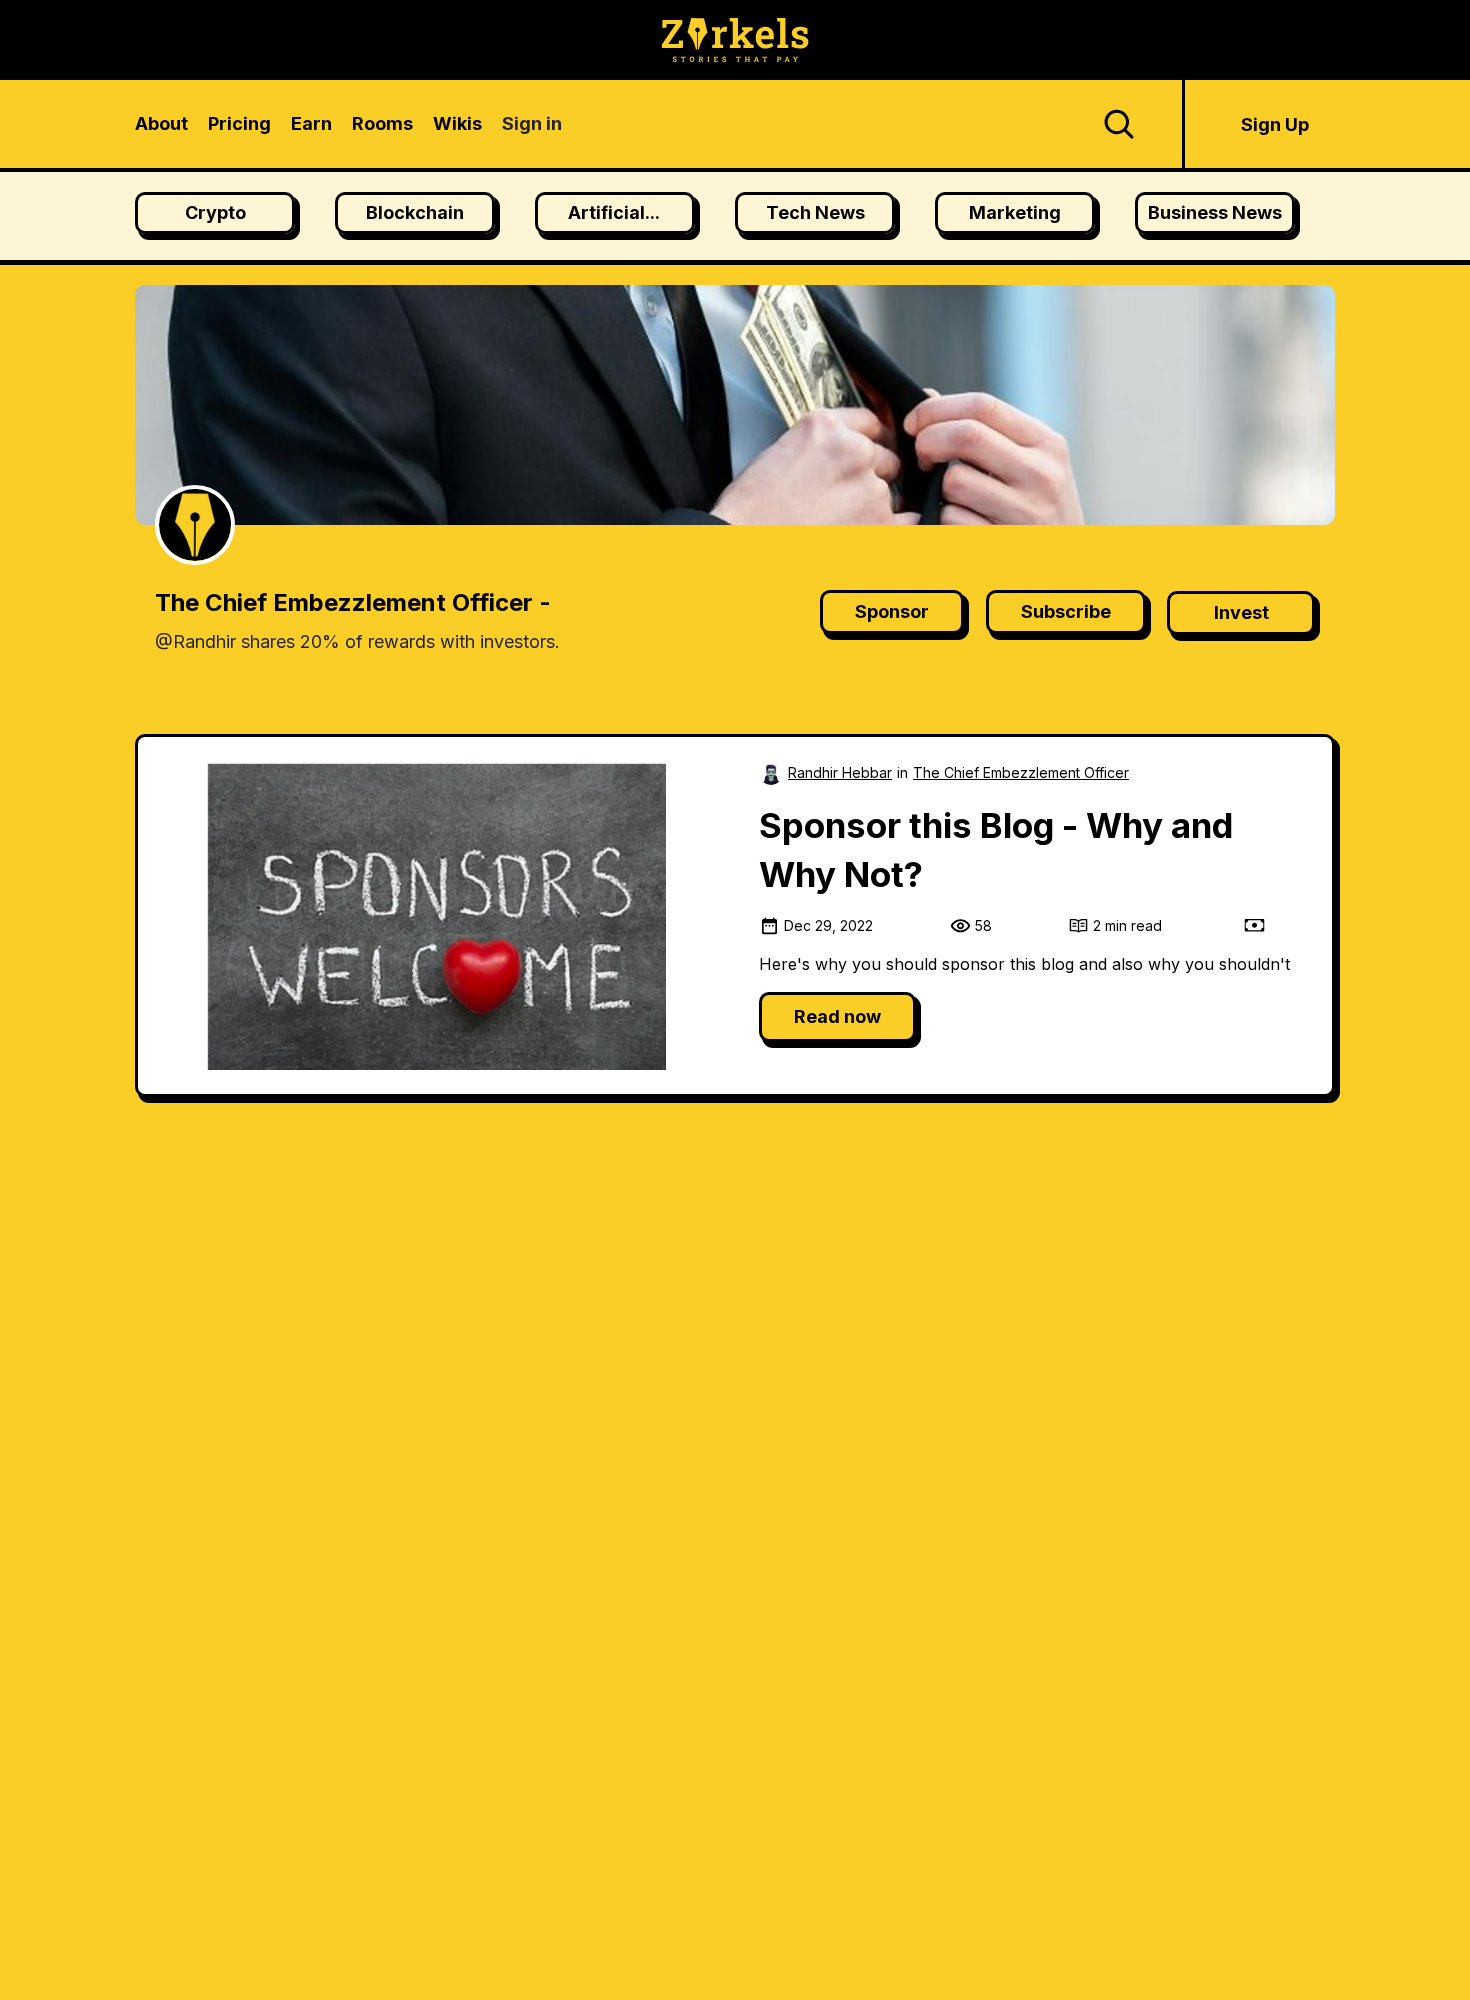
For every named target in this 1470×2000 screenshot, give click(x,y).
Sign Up (1275, 124)
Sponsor (892, 611)
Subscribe (1066, 611)
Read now (837, 1016)
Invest (1241, 612)
